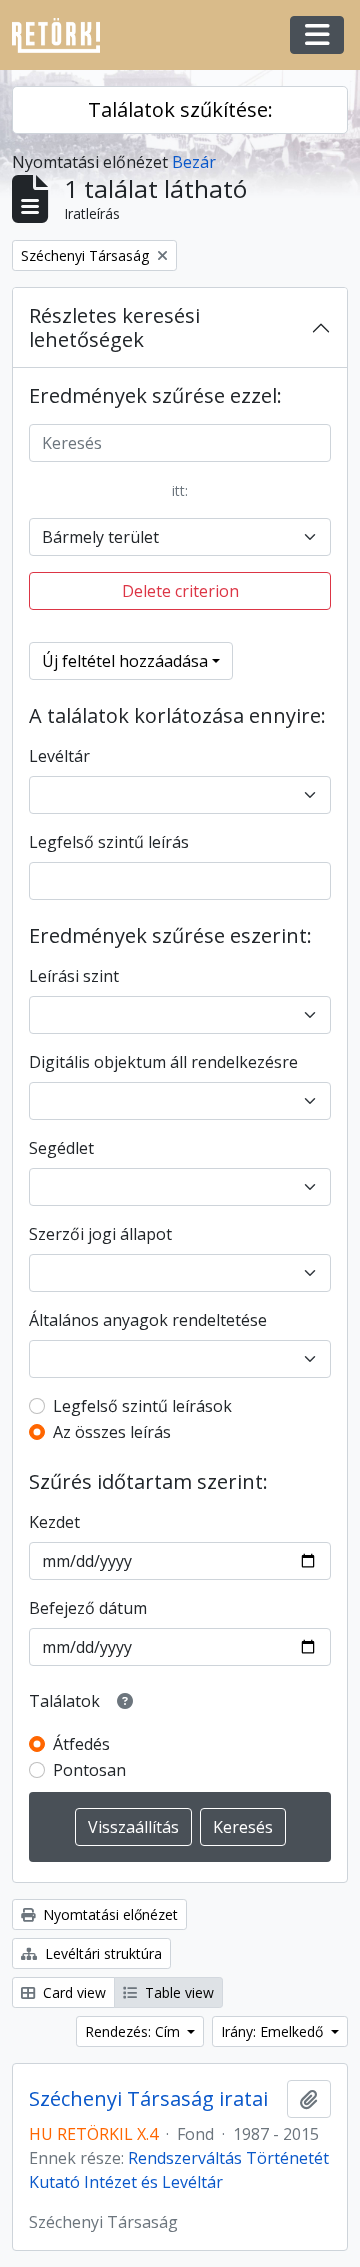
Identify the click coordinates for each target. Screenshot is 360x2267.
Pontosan (89, 1770)
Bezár (194, 162)
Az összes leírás (112, 1432)
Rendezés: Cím (134, 2031)
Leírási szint (74, 976)
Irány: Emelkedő (274, 2031)
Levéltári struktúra (101, 1953)
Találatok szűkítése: (180, 109)
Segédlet (61, 1148)
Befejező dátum (88, 1608)
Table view (177, 1992)
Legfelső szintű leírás (109, 842)
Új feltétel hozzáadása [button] (125, 661)
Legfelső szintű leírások (142, 1406)
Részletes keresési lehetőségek (114, 327)
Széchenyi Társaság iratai (148, 2099)
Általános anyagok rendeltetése (148, 1320)
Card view (72, 1992)
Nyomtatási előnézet (108, 1914)
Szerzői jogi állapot (100, 1234)
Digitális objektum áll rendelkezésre (163, 1062)
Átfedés (81, 1744)
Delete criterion (180, 591)
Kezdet (54, 1522)
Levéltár (59, 756)
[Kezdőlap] (64, 35)
